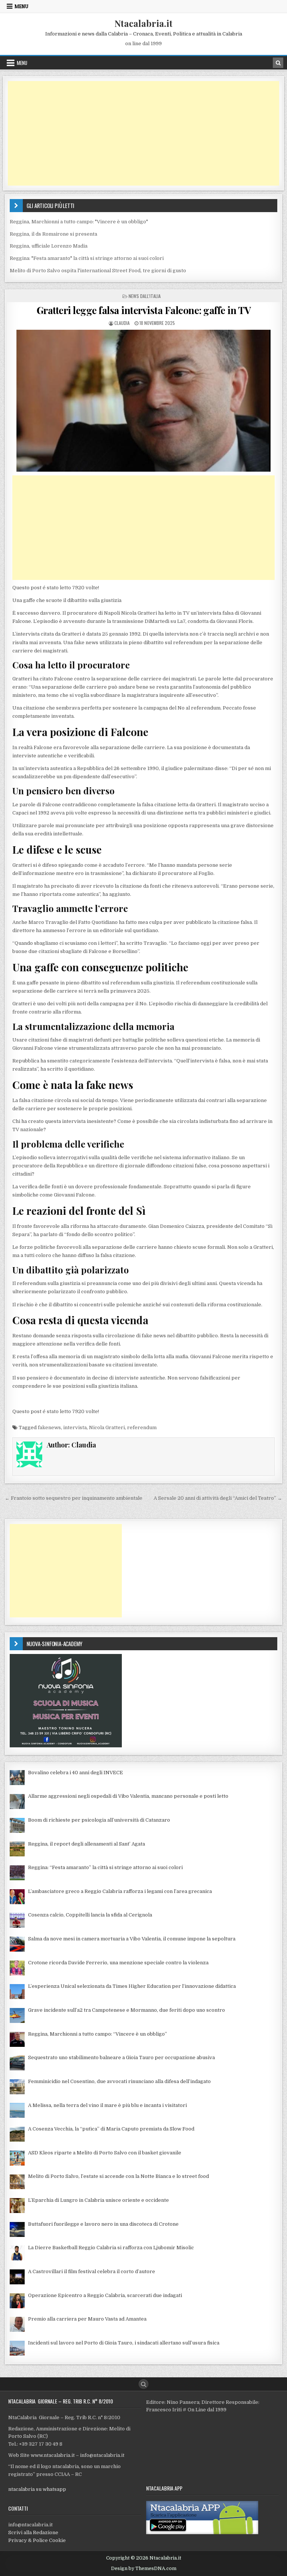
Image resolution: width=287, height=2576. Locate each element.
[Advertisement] (144, 133)
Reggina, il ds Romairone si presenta (53, 234)
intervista (75, 1427)
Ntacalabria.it (143, 23)
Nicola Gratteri (107, 1427)
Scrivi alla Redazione (33, 2532)
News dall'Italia (145, 296)
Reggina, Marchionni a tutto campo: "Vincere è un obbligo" (79, 222)
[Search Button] (143, 2384)
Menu (21, 6)
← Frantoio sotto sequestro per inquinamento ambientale (74, 1498)
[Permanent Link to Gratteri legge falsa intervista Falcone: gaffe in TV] (144, 401)
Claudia (122, 323)
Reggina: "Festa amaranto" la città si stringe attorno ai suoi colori (87, 258)
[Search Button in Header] (278, 63)
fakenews (49, 1427)
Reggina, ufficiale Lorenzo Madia (49, 246)
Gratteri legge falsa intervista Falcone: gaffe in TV (144, 310)
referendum (142, 1427)
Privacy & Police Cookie (37, 2540)
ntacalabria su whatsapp (37, 2489)
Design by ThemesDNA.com (144, 2569)
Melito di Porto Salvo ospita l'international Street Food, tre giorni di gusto (98, 271)
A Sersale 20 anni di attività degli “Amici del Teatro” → (218, 1498)
